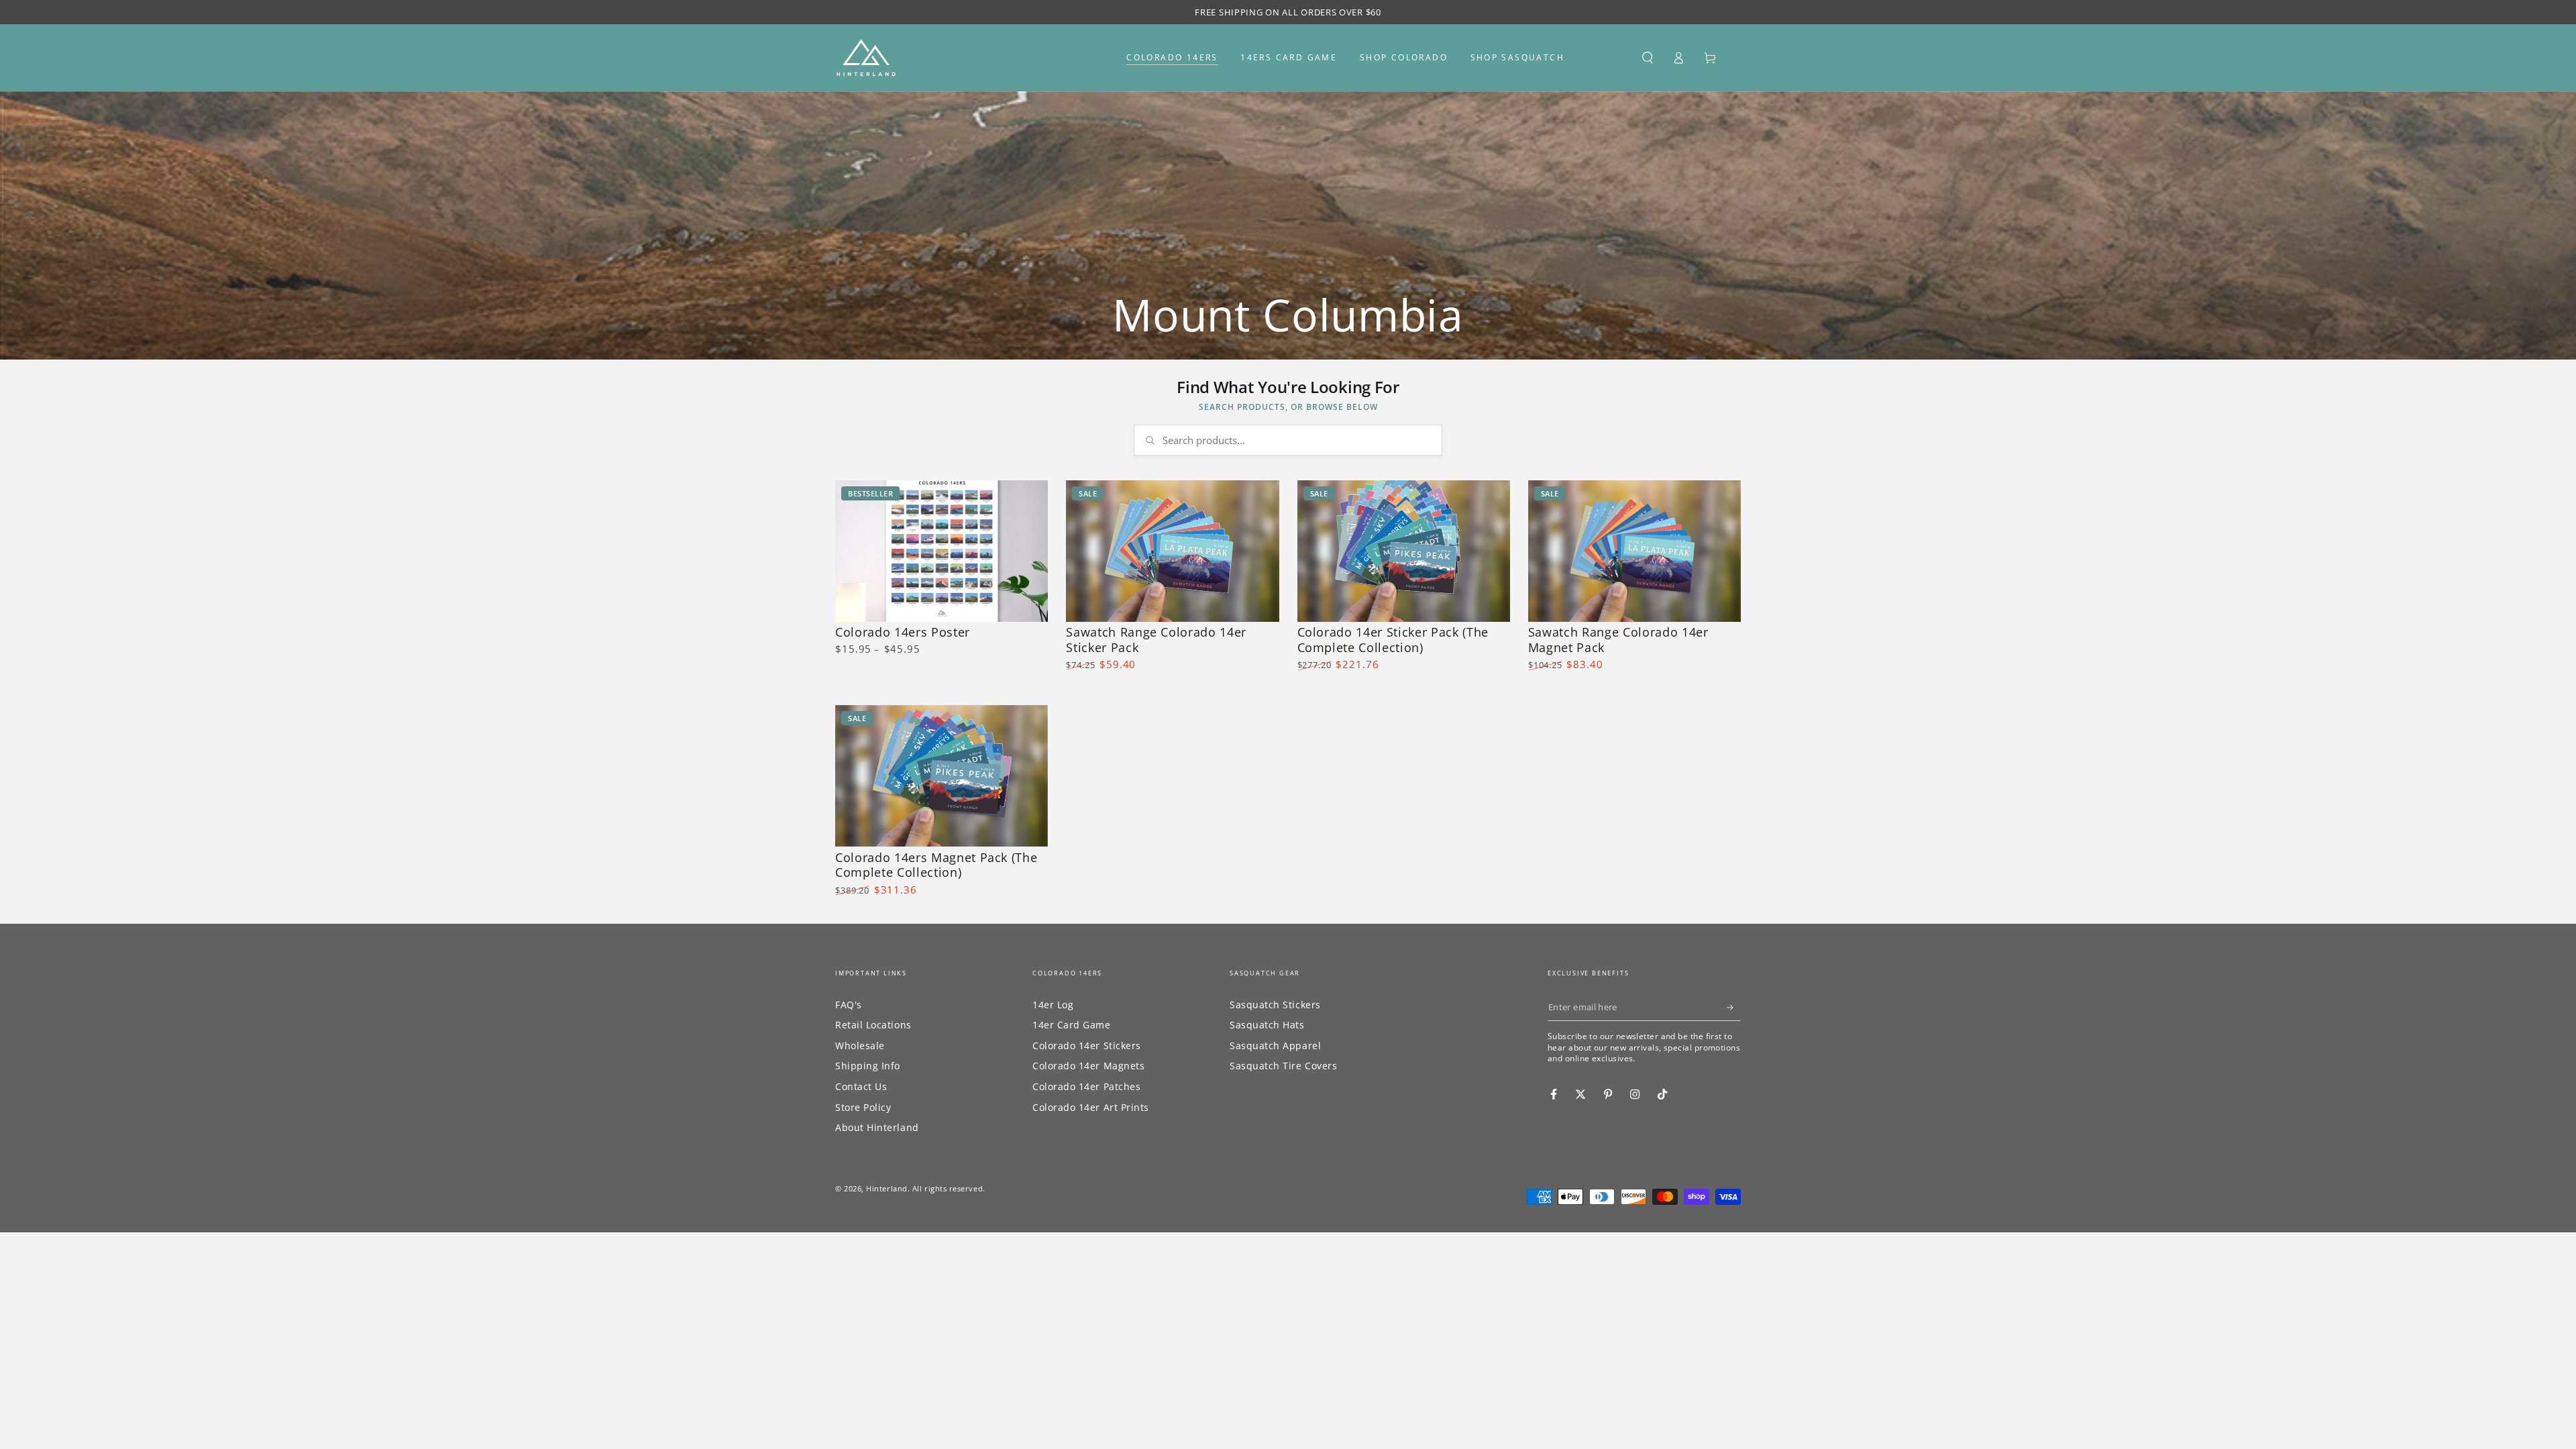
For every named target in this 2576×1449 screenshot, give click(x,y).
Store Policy (863, 1107)
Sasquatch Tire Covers (1283, 1066)
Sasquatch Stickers (1275, 1005)
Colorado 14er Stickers (1087, 1045)
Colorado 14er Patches (1086, 1086)
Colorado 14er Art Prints (1091, 1107)
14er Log (1053, 1005)
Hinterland (887, 1188)
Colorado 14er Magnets (1088, 1066)
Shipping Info (868, 1066)
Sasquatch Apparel (1275, 1045)
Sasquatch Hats (1267, 1025)
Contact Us (861, 1086)
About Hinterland (877, 1127)
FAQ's (849, 1005)
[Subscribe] (1734, 1008)
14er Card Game (1072, 1025)
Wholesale (860, 1045)
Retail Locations (873, 1025)
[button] (1647, 58)
